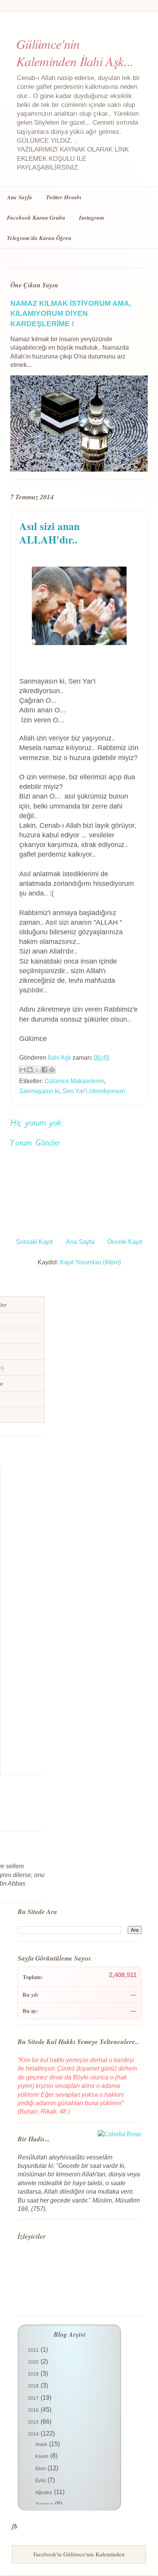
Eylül (41, 2481)
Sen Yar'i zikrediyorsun (94, 1091)
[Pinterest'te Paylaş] (52, 1070)
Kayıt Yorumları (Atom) (90, 1262)
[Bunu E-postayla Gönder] (23, 1070)
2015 (34, 2422)
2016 (34, 2410)
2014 (34, 2434)
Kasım (42, 2456)
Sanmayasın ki (39, 1091)
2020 (34, 2362)
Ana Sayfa (20, 197)
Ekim (41, 2469)
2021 (34, 2350)
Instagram (92, 218)
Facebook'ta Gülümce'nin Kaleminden (79, 2554)
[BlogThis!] (30, 1070)
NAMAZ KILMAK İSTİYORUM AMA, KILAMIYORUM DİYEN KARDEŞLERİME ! (71, 313)
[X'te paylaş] (37, 1070)
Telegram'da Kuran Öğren (39, 238)
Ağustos (44, 2493)
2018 (34, 2386)
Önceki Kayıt (125, 1242)
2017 (34, 2398)
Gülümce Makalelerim (74, 1081)
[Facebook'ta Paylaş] (44, 1070)
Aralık (42, 2444)
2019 (34, 2374)
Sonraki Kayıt (34, 1242)
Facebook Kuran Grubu (36, 218)
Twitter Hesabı (64, 197)
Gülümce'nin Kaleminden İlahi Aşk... (75, 52)
